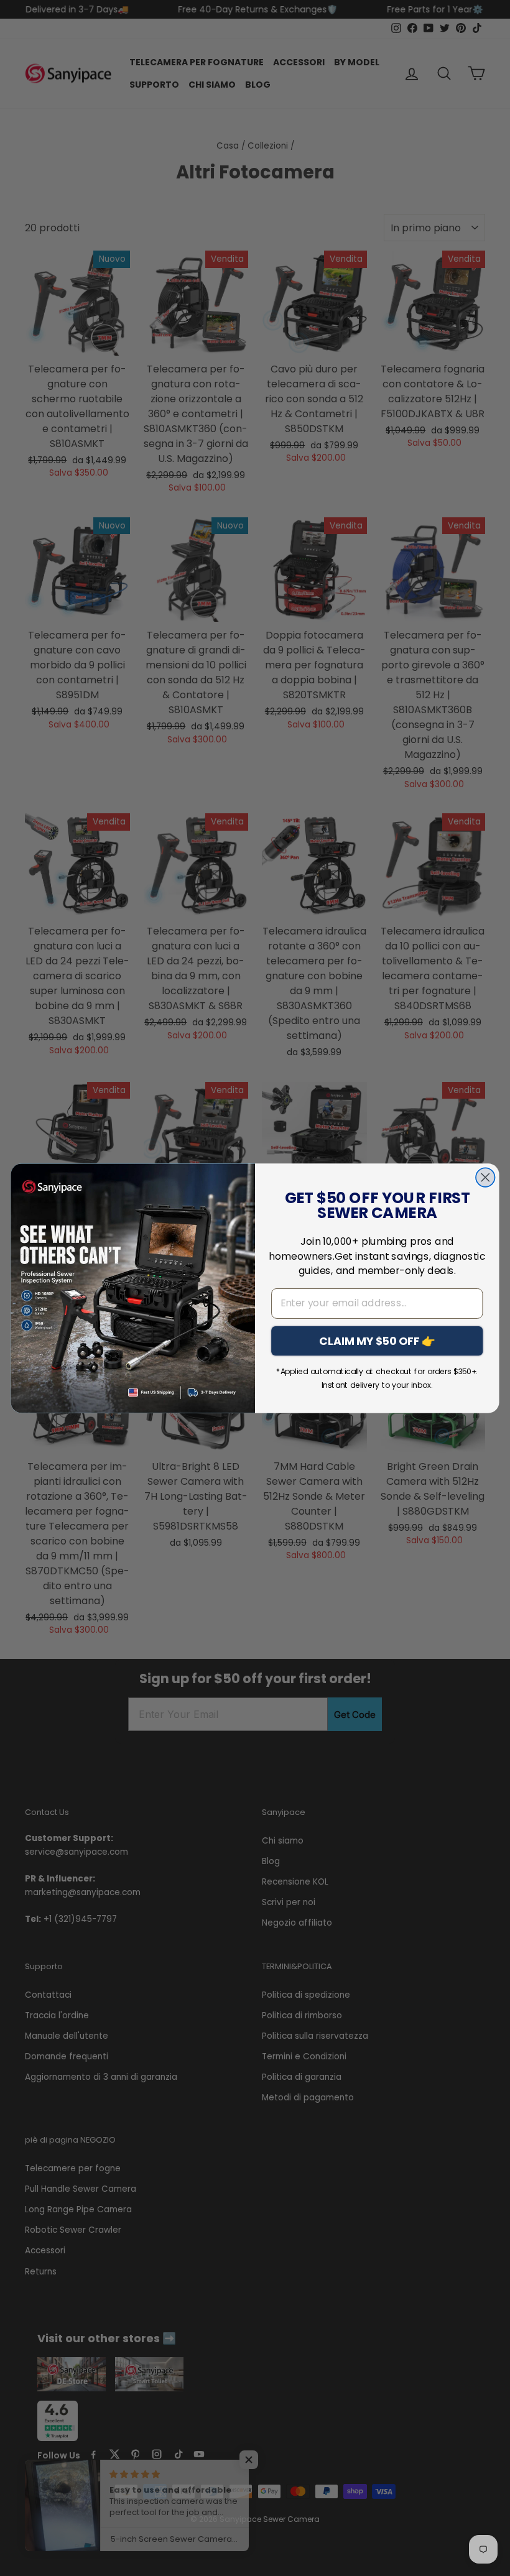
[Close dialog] (485, 1177)
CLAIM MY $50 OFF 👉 (377, 1340)
